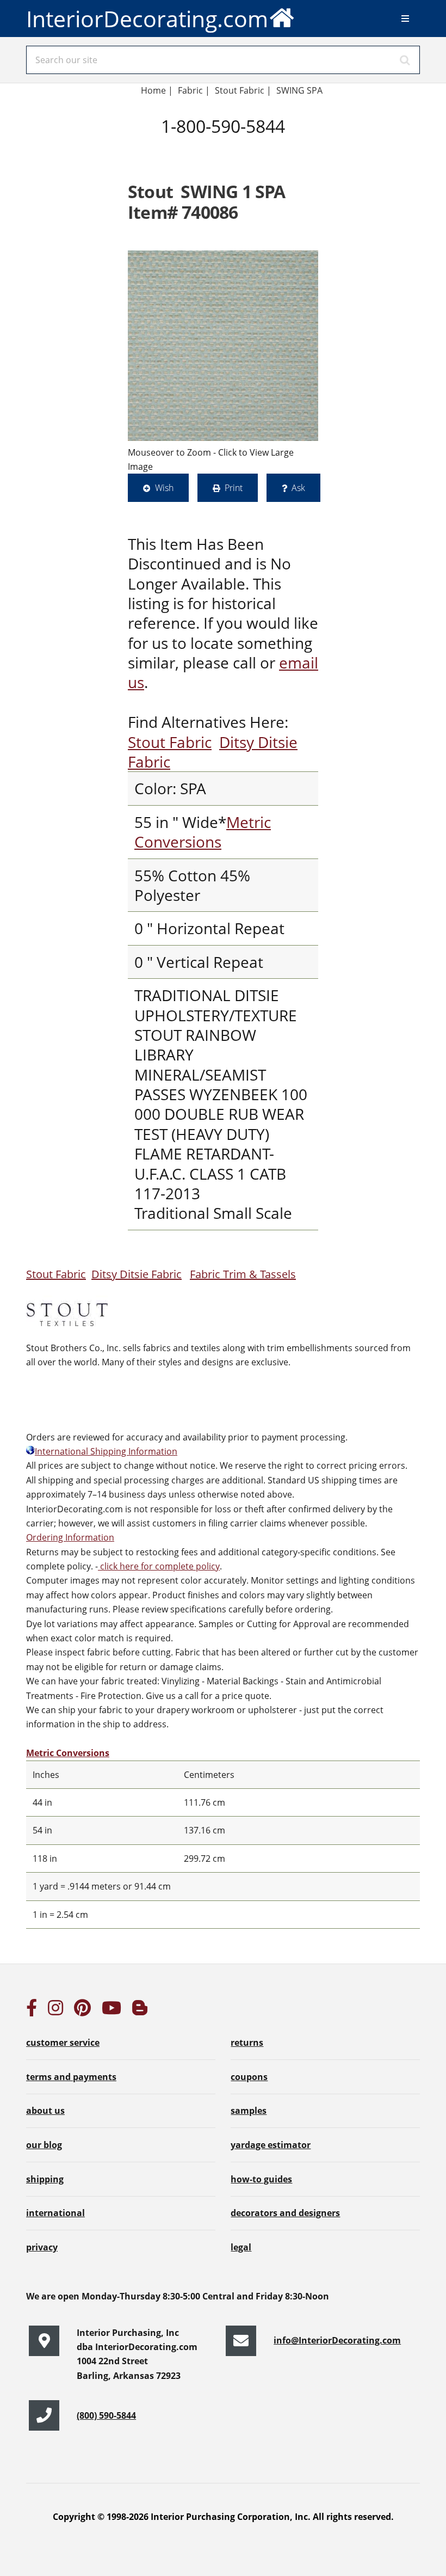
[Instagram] (55, 2011)
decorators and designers (285, 2213)
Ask (298, 488)
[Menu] (405, 19)
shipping (45, 2179)
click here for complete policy (159, 1566)
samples (249, 2111)
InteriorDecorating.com (147, 19)
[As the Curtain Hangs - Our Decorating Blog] (140, 2011)
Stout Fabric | (243, 90)
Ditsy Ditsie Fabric (137, 1274)
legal (241, 2247)
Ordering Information (70, 1537)
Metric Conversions (203, 832)
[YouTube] (112, 2011)
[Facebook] (32, 2011)
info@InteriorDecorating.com (337, 2340)
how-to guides (261, 2179)
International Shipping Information (106, 1451)
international (55, 2213)
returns (247, 2043)
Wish (164, 488)
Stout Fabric (170, 742)
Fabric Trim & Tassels (243, 1274)
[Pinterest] (82, 2011)
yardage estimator (271, 2145)
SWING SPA (299, 90)
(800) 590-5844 (106, 2415)
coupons (249, 2077)
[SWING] (223, 346)
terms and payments (71, 2077)
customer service (63, 2043)
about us (45, 2111)
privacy (42, 2247)
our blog (44, 2145)
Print (234, 488)
